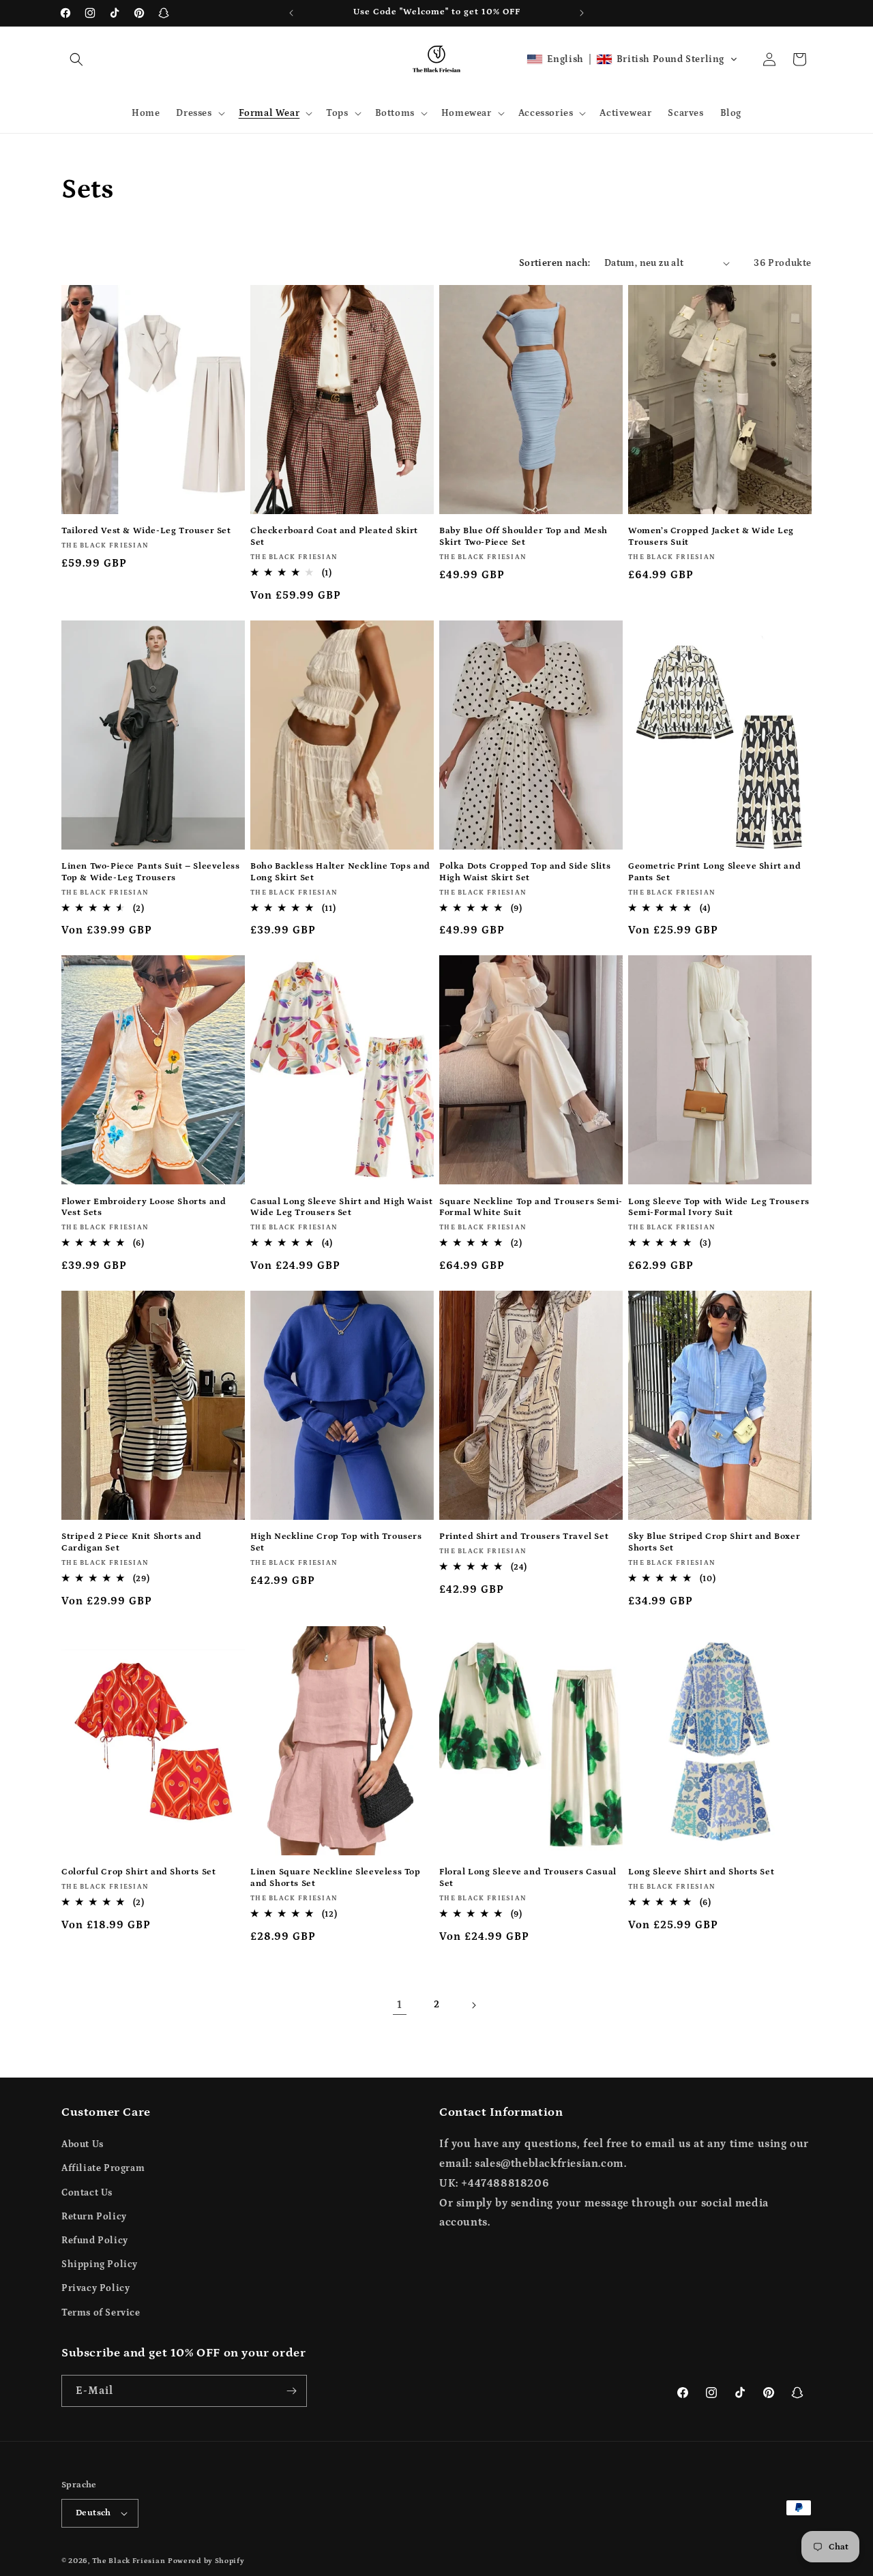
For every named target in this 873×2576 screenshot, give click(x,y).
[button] (76, 59)
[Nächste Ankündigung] (582, 13)
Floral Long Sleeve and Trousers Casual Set (528, 1878)
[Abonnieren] (291, 2391)
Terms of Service (101, 2313)
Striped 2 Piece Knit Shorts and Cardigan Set (132, 1542)
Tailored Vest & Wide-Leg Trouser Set (146, 531)
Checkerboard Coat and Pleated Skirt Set (334, 537)
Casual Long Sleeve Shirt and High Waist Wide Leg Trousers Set (341, 1208)
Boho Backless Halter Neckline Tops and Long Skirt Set (340, 872)
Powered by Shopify (206, 2561)
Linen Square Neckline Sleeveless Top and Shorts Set (336, 1878)
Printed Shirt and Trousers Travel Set (524, 1537)
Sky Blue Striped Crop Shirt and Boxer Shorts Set (714, 1542)
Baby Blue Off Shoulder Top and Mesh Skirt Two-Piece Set (523, 537)
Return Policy (94, 2217)
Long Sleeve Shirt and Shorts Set (701, 1872)
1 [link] (400, 2005)
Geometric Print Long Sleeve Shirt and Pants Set (714, 872)
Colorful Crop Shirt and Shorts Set (138, 1872)
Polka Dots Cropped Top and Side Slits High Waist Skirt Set (525, 872)
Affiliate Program (103, 2168)
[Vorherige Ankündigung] (291, 13)
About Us (83, 2144)
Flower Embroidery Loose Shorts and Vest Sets (144, 1208)
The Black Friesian (129, 2561)
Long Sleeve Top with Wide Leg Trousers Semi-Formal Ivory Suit (719, 1208)
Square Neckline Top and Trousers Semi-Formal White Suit (531, 1208)
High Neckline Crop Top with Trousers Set (336, 1542)
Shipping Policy (100, 2264)
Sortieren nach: (555, 263)
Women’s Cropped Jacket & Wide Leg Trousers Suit (711, 537)
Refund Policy (95, 2241)
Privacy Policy (95, 2288)
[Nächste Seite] (473, 2005)
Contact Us (87, 2193)
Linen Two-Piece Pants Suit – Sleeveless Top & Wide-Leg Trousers (150, 872)
